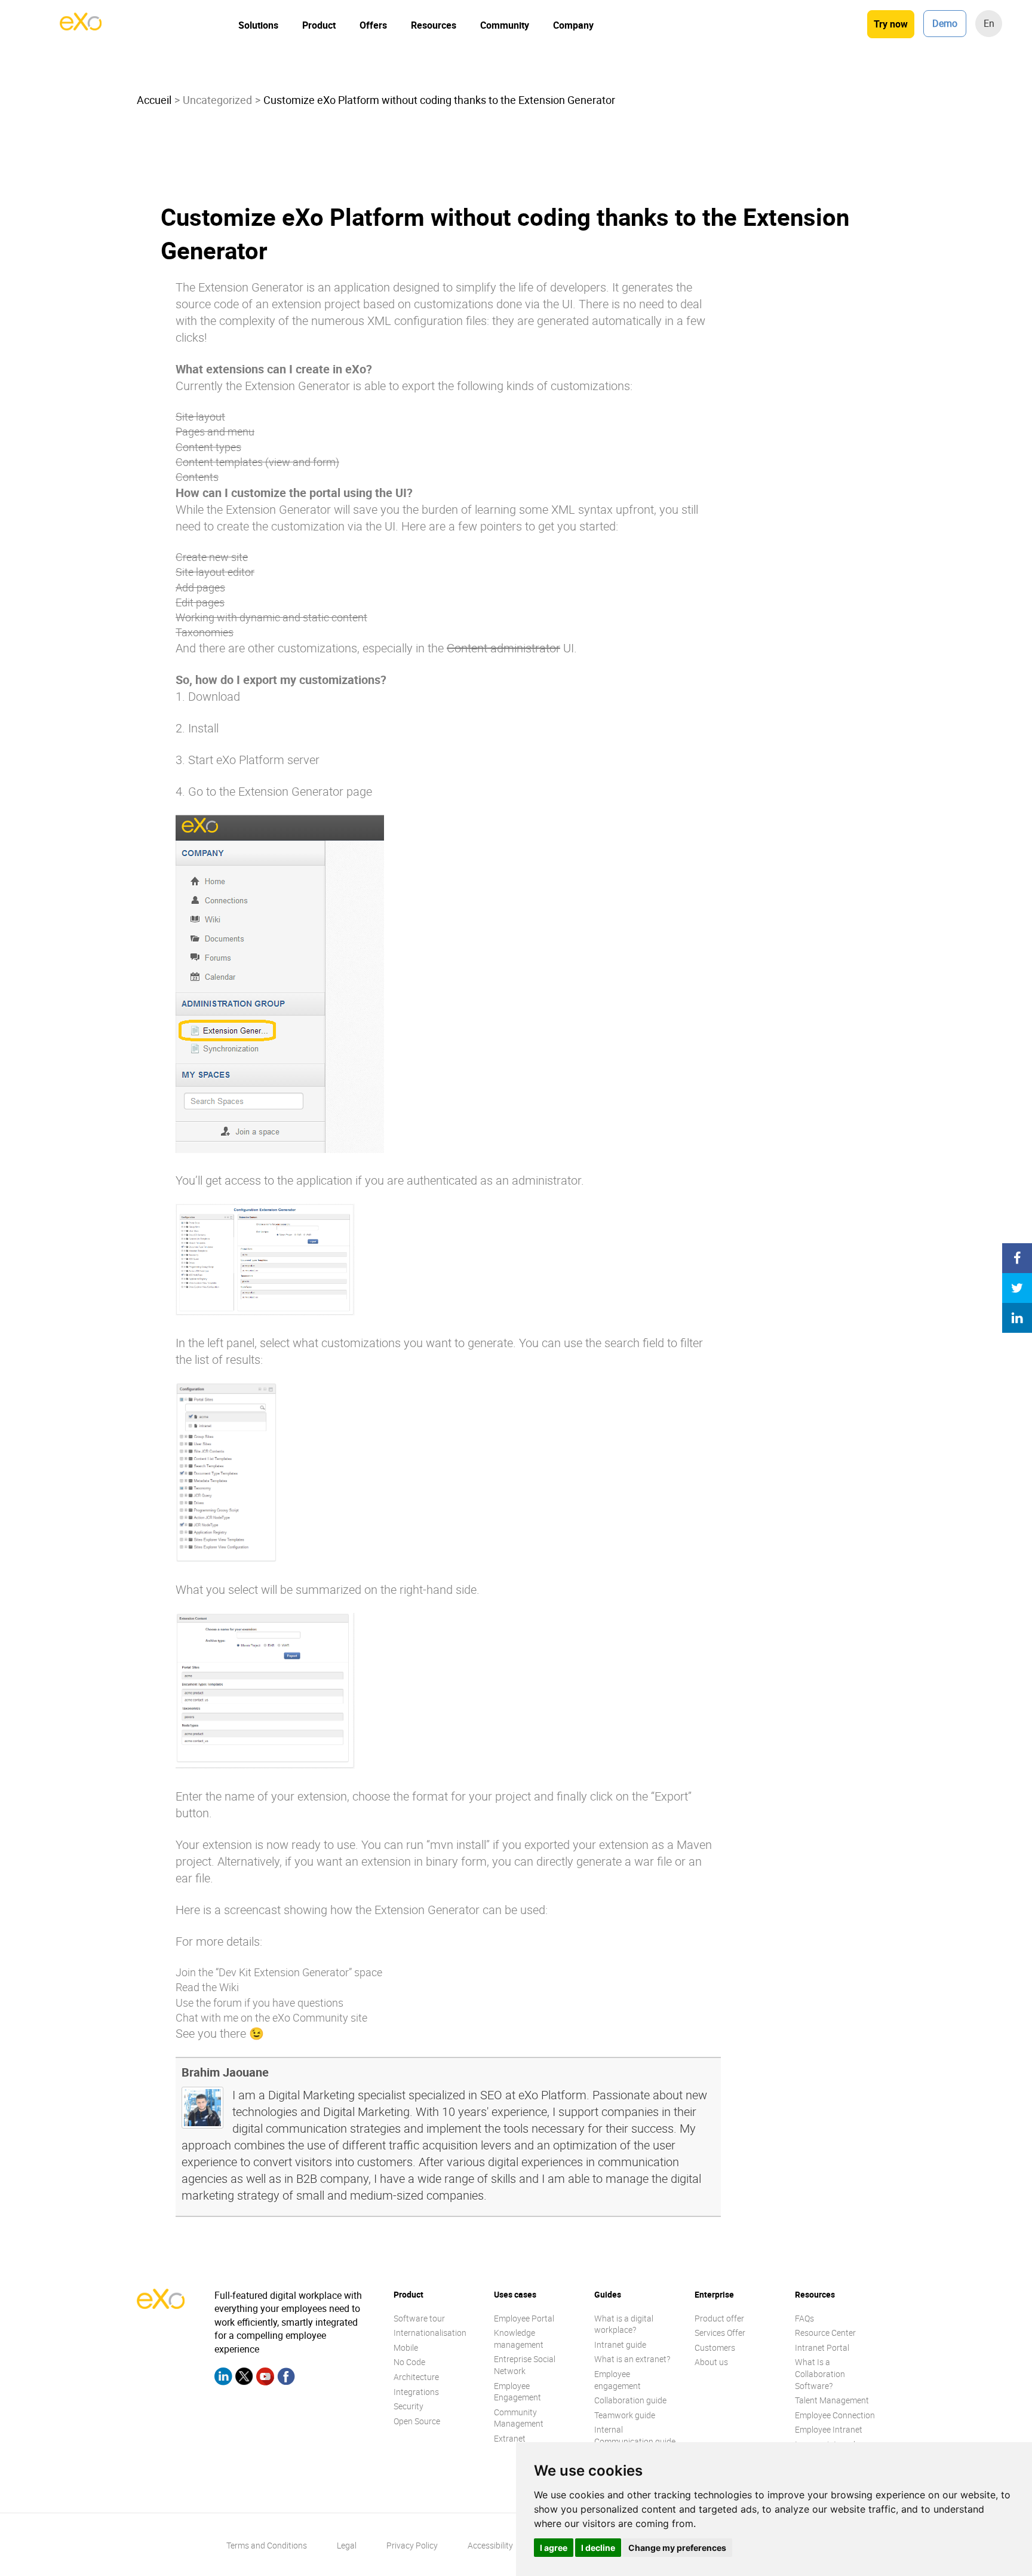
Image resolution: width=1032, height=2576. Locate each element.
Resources (434, 25)
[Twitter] (244, 2378)
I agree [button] (554, 2548)
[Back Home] (81, 27)
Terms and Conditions (267, 2545)
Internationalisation (430, 2333)
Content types (208, 447)
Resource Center (825, 2333)
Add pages (200, 587)
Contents (197, 477)
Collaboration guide (630, 2400)
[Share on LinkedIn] (1017, 1318)
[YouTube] (265, 2378)
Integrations (416, 2392)
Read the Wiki (207, 1987)
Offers (373, 25)
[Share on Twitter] (1017, 1288)
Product (319, 25)
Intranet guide (620, 2345)
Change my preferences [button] (677, 2548)
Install (203, 728)
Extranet (510, 2438)
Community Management (519, 2418)
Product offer (719, 2318)
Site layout (200, 416)
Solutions (258, 25)
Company (573, 25)
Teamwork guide (625, 2415)
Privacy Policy (412, 2545)
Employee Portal (524, 2318)
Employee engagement (618, 2380)
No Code (409, 2362)
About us (711, 2362)
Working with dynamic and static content (271, 617)
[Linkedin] (223, 2378)
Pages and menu (215, 431)
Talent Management (832, 2400)
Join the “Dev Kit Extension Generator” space (279, 1972)
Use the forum (209, 2002)
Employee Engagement (517, 2392)
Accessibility (490, 2545)
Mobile (406, 2347)
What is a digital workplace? (624, 2324)
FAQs (804, 2318)
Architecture (416, 2377)
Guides (608, 2294)
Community (505, 25)
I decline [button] (598, 2548)
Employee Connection (835, 2415)
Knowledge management (519, 2339)
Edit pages (200, 602)
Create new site (212, 557)
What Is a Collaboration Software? (820, 2373)
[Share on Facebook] (1017, 1258)
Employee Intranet (829, 2429)
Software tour (419, 2318)
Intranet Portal (822, 2347)
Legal (347, 2545)
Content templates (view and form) (257, 462)
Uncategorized (217, 100)
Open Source (417, 2421)
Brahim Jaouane (225, 2072)
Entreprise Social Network (525, 2365)
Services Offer (720, 2333)
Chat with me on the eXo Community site (271, 2017)
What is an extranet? (632, 2359)
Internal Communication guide (635, 2435)
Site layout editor (215, 572)
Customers (715, 2347)
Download (214, 696)
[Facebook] (286, 2378)
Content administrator (503, 648)
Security (408, 2406)
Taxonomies (205, 632)
